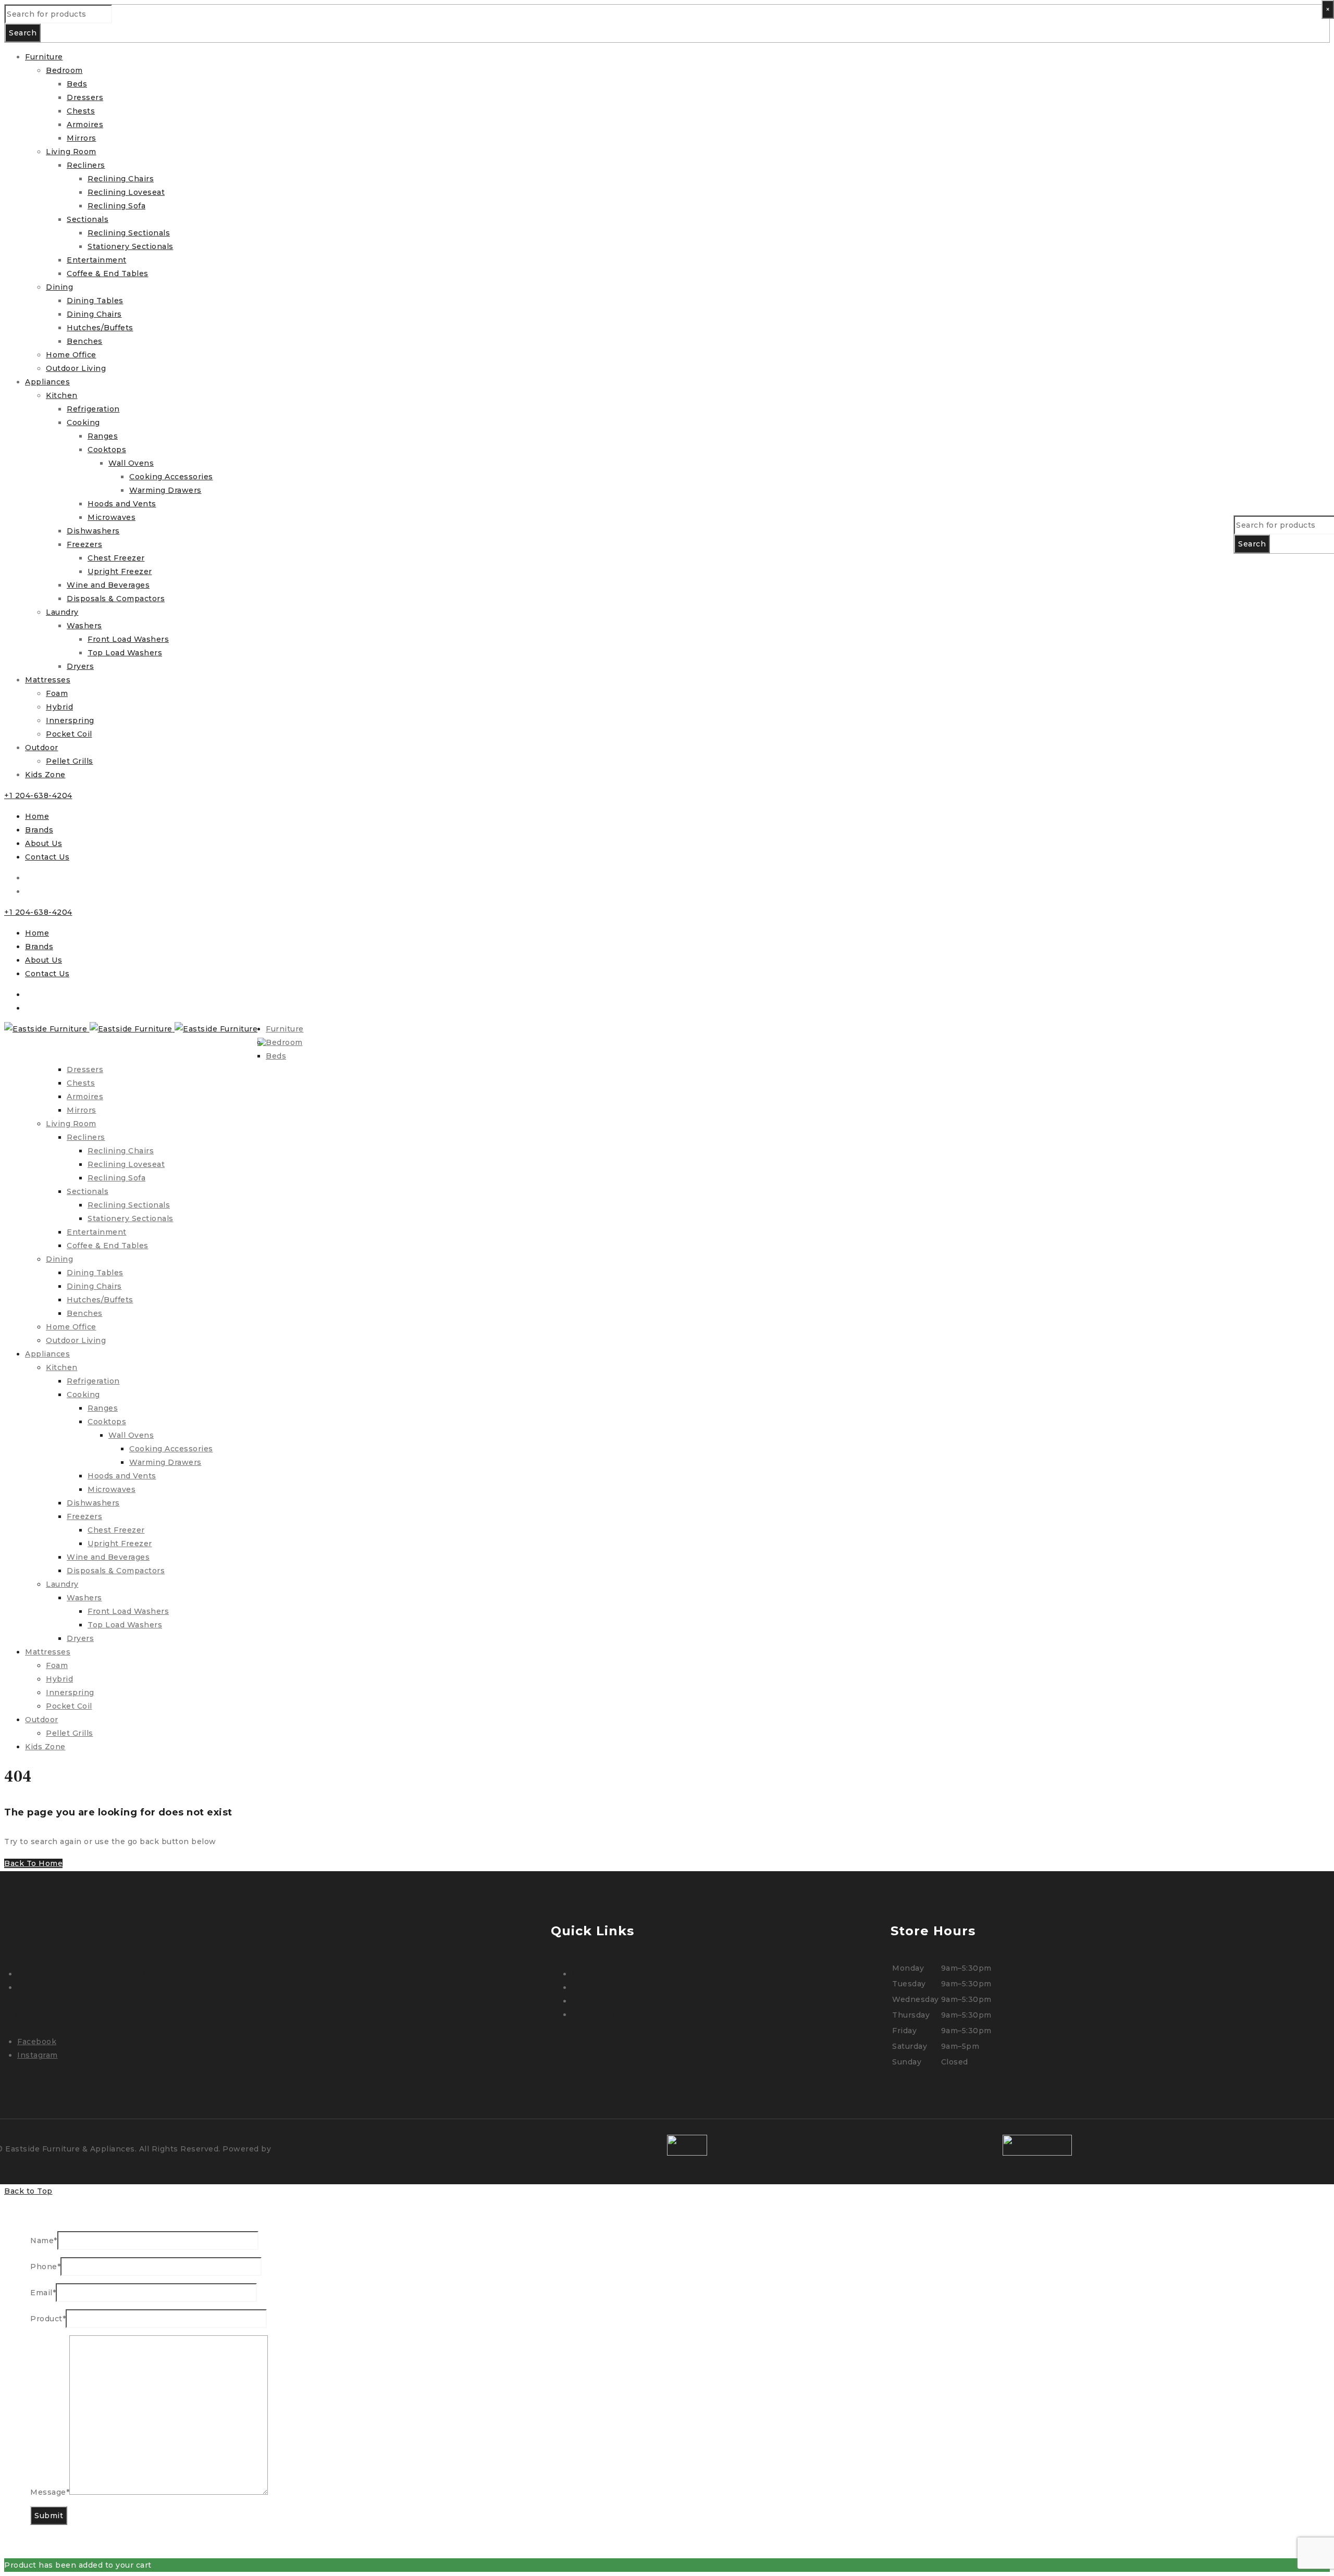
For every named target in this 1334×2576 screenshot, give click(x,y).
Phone (45, 2267)
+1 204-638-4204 (38, 795)
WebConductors (306, 2149)
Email (43, 2293)
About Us (44, 843)
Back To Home (33, 1863)
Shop (582, 2001)
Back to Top (28, 2191)
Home (37, 816)
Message (50, 2492)
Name (44, 2241)
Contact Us (47, 857)
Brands (39, 830)
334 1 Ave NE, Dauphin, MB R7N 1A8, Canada (106, 1974)
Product (48, 2319)
